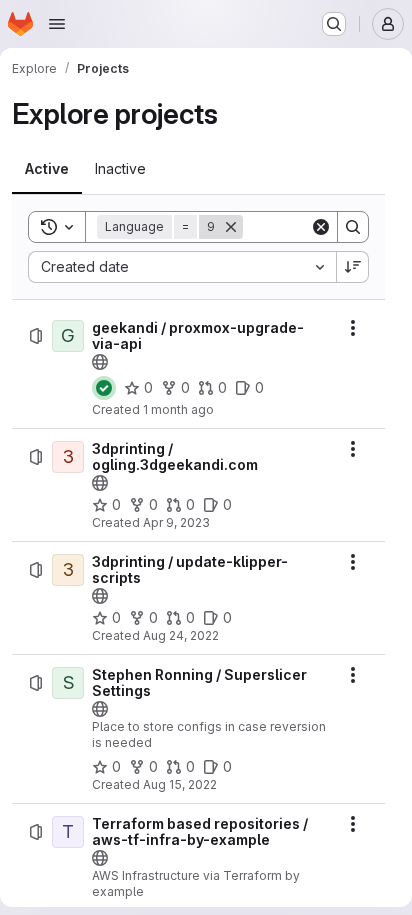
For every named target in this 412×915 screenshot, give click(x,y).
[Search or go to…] (334, 24)
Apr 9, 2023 (176, 522)
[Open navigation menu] (57, 24)
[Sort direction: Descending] (353, 267)
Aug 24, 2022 (181, 635)
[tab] (47, 169)
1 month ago (178, 409)
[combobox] (182, 267)
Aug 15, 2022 (180, 784)
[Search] (353, 227)
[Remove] (231, 227)
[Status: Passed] (104, 388)
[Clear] (321, 227)
